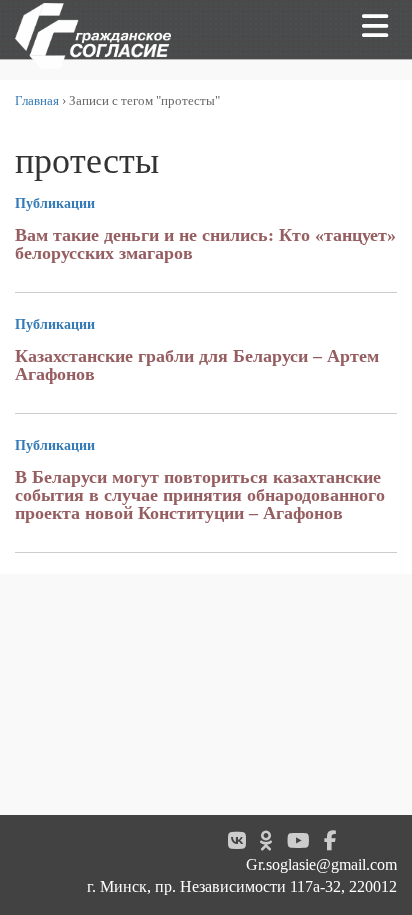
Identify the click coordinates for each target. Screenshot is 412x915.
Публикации (55, 203)
